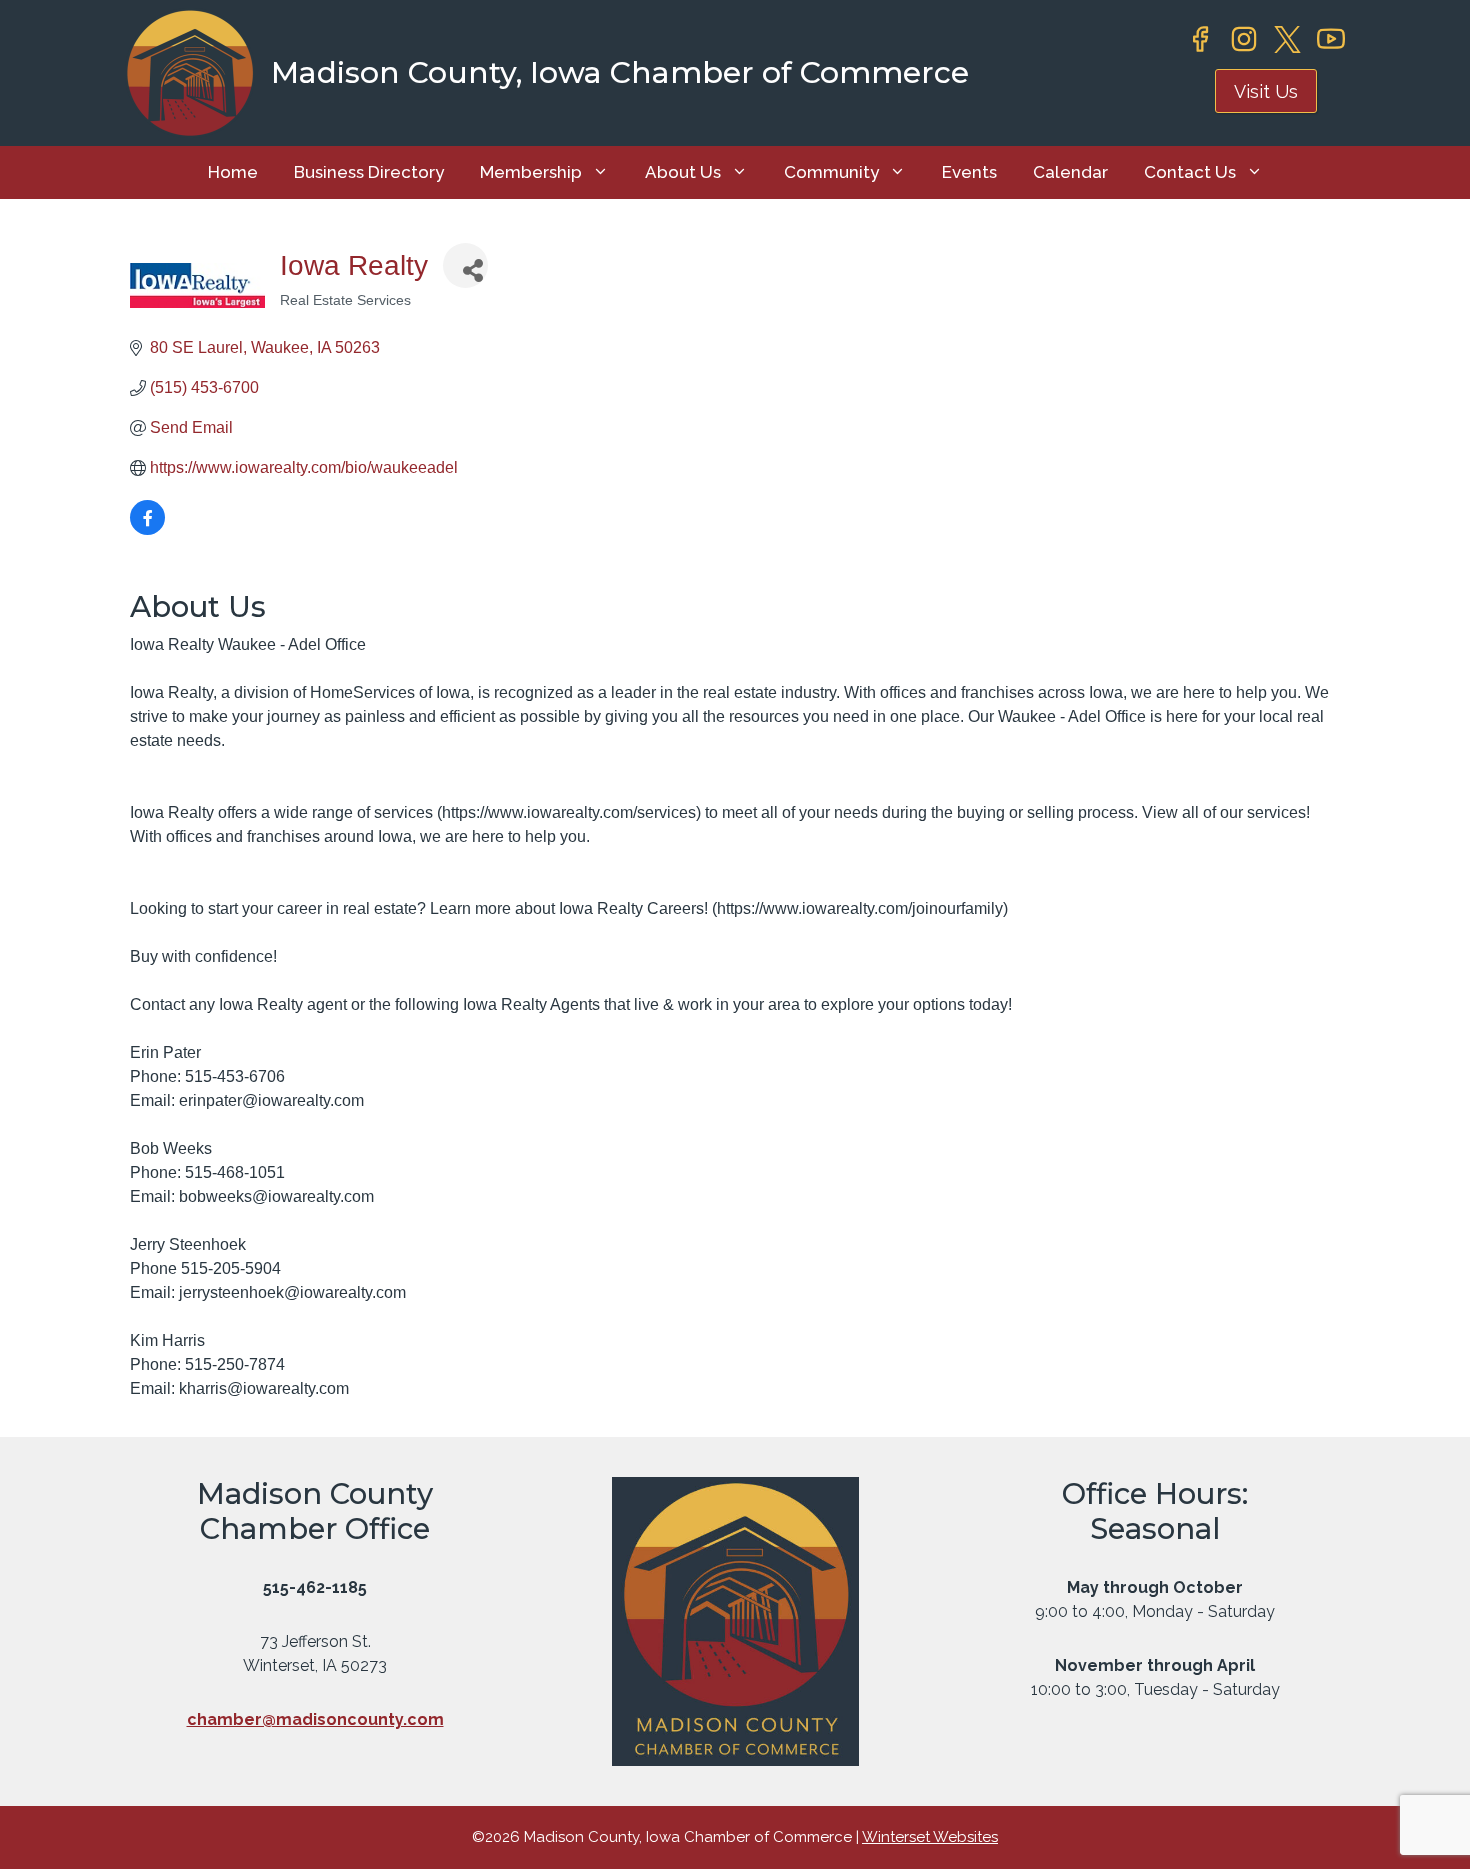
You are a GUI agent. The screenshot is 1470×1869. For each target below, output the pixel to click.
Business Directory (369, 172)
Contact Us (1190, 172)
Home (233, 172)
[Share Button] (465, 265)
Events (969, 172)
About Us (683, 172)
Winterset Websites (930, 1837)
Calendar (1070, 172)
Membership (531, 172)
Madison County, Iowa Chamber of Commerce (620, 72)
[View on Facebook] (147, 529)
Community (831, 172)
